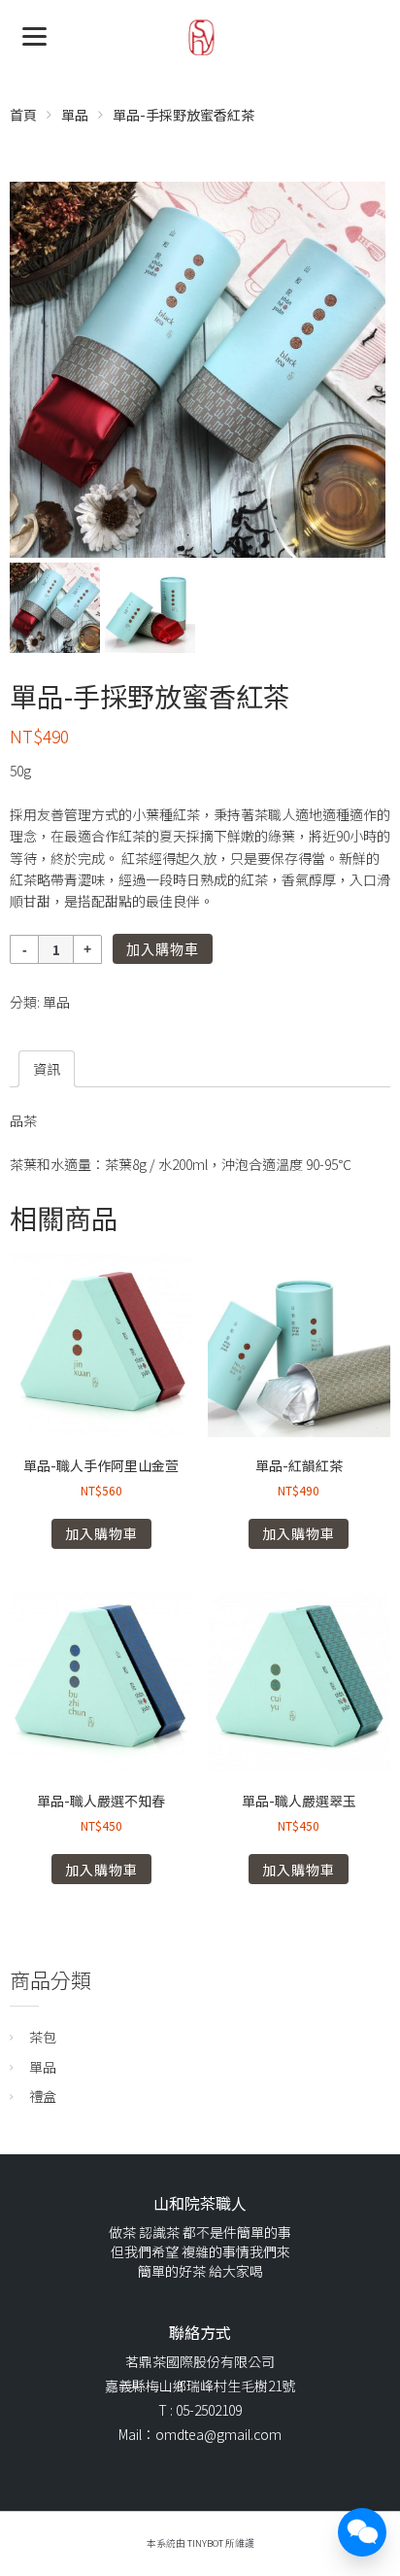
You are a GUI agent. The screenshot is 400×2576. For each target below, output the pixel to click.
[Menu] (34, 34)
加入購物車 (163, 949)
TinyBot (205, 2543)
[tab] (47, 1069)
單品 (75, 115)
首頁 (23, 115)
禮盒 (43, 2096)
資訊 (47, 1069)
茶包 (43, 2037)
